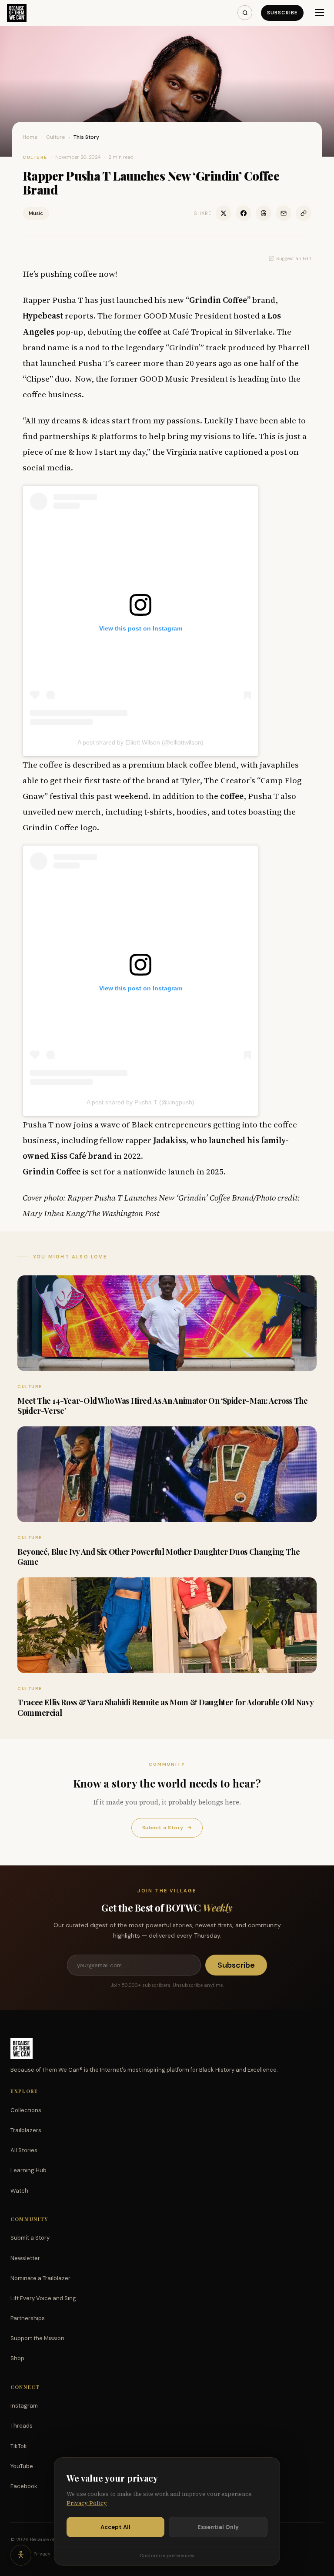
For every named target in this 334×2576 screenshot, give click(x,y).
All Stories (24, 2150)
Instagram (24, 2406)
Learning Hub (28, 2170)
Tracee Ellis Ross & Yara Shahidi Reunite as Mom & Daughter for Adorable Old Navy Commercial (165, 1707)
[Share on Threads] (264, 213)
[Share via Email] (284, 213)
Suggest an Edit (294, 258)
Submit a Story (167, 1828)
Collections (26, 2110)
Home (30, 137)
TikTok (19, 2446)
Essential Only (218, 2527)
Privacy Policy (87, 2503)
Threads (22, 2426)
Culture (56, 137)
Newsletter (25, 2258)
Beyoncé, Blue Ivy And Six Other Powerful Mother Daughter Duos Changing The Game (159, 1557)
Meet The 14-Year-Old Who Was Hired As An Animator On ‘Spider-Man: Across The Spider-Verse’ (163, 1406)
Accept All (115, 2527)
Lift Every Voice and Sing (43, 2298)
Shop (17, 2358)
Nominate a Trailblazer (40, 2278)
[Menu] (320, 13)
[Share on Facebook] (244, 213)
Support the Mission (37, 2338)
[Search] (245, 13)
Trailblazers (26, 2130)
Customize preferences (167, 2556)
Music (36, 213)
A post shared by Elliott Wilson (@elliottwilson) (140, 742)
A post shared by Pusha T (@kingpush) (140, 1102)
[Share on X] (224, 213)
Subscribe (282, 13)
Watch (19, 2191)
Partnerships (28, 2318)
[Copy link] (304, 213)
